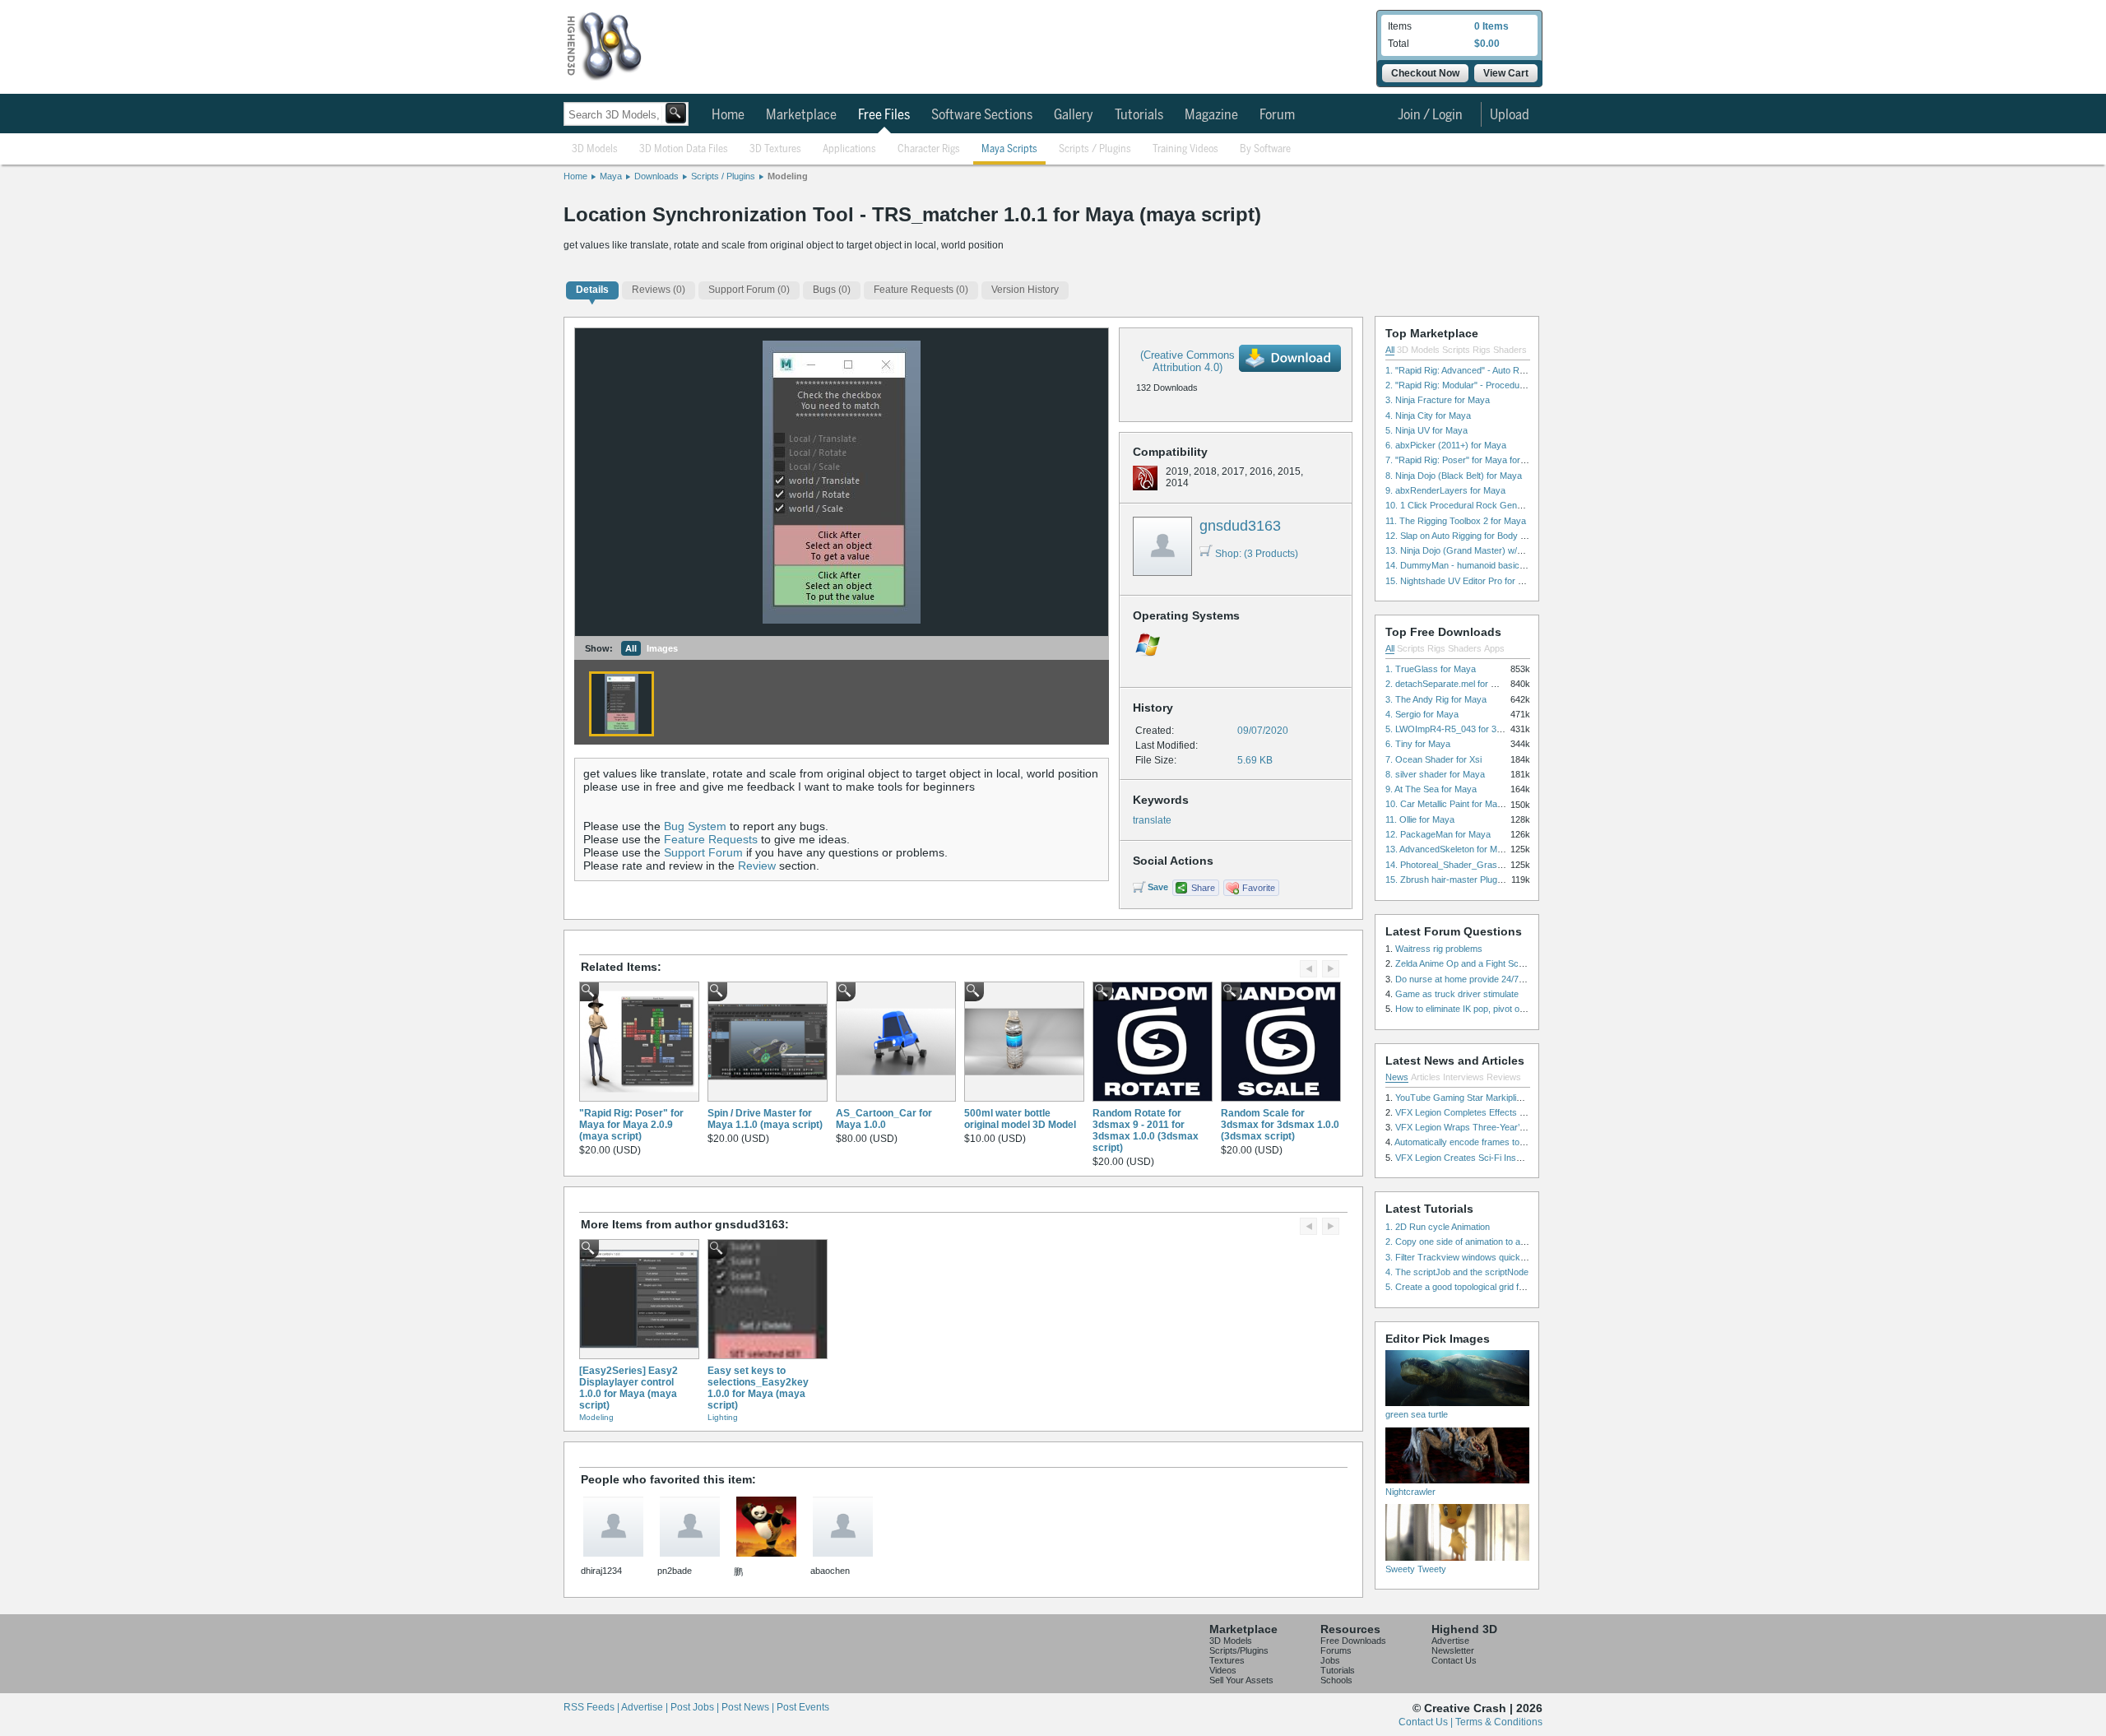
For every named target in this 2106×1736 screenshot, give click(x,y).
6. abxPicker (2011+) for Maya (1446, 445)
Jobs (1330, 1660)
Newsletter (1453, 1650)
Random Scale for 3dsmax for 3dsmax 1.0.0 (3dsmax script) (1280, 1125)
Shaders (1510, 350)
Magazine (1211, 115)
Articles (1426, 1077)
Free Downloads (1353, 1641)
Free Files (884, 115)
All (631, 648)
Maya (611, 176)
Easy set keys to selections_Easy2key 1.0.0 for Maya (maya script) (758, 1388)
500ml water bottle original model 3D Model (1020, 1119)
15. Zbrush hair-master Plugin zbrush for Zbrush (1482, 880)
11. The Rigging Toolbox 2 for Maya (1456, 521)
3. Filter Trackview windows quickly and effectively (1486, 1257)
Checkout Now (1425, 73)
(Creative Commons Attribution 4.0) (1188, 361)
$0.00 (1487, 44)
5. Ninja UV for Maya (1426, 430)
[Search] (676, 113)
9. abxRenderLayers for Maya (1445, 490)
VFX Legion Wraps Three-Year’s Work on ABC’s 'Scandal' (1510, 1127)
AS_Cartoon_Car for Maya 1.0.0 (884, 1119)
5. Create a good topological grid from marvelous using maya (1506, 1287)
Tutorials (1139, 115)
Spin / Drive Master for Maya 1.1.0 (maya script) (765, 1119)
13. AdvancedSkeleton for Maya (1449, 849)
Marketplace (801, 115)
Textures (1227, 1660)
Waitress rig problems (1439, 949)
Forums (1336, 1650)
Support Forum (703, 852)
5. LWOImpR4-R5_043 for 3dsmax (1454, 729)
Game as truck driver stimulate (1457, 994)
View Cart (1506, 73)
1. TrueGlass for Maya (1431, 669)
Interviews (1464, 1077)
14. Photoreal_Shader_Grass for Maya (1463, 865)
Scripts (1456, 350)
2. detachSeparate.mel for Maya (1449, 684)
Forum (1277, 115)
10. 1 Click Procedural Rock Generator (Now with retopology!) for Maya (1528, 505)
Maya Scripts (1009, 149)
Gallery (1074, 115)
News (1397, 1077)
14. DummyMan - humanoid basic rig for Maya (1477, 565)
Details (592, 290)
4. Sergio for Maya (1422, 714)
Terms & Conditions (1499, 1722)
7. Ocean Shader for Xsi (1433, 759)
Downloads (656, 176)
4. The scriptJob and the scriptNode (1457, 1272)
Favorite (1259, 888)
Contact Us (1454, 1660)
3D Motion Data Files (684, 149)
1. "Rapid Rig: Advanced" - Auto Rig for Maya (1475, 370)
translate (1152, 820)
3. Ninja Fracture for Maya (1438, 400)
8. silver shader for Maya (1435, 774)
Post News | (749, 1707)
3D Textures (775, 149)
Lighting (723, 1417)
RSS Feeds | (592, 1707)
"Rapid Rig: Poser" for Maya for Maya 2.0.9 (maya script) (631, 1125)
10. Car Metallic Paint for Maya (1446, 804)
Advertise (1450, 1641)
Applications (849, 149)
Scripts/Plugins (1239, 1650)
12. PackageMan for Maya (1438, 834)
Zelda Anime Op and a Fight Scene (1464, 963)
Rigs (1482, 350)
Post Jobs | (696, 1707)
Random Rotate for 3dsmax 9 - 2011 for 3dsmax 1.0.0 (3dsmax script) (1146, 1130)
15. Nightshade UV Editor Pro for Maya (1463, 581)
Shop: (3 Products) (1257, 554)
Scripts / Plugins (1095, 149)
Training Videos (1185, 149)
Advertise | (646, 1707)
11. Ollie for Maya (1420, 819)
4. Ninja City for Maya (1428, 415)
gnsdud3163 (1240, 526)
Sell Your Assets (1241, 1680)
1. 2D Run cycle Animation (1438, 1227)
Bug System (695, 826)
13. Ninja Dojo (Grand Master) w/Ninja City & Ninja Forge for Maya (1517, 550)
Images (662, 648)
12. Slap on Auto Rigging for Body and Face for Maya (1491, 536)
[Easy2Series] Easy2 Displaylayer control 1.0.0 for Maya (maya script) (629, 1388)
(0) (659, 290)
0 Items (1491, 26)
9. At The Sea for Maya (1431, 789)
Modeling (788, 176)
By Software (1265, 149)
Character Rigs (929, 149)
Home (728, 115)
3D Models (595, 149)
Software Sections (982, 115)
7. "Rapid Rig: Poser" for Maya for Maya (1465, 460)
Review (757, 866)
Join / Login (1430, 115)
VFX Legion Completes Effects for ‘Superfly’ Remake (1500, 1112)
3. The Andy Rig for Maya (1436, 699)
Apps (1494, 648)
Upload (1510, 115)
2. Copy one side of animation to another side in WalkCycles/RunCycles (1528, 1242)
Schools (1336, 1680)
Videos (1223, 1670)
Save (1158, 887)
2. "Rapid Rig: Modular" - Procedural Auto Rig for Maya (1494, 385)
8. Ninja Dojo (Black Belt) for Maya (1454, 476)
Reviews (1504, 1077)
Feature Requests (711, 839)
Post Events (803, 1707)
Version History (1025, 290)
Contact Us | (1427, 1722)
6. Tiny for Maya (1418, 744)
